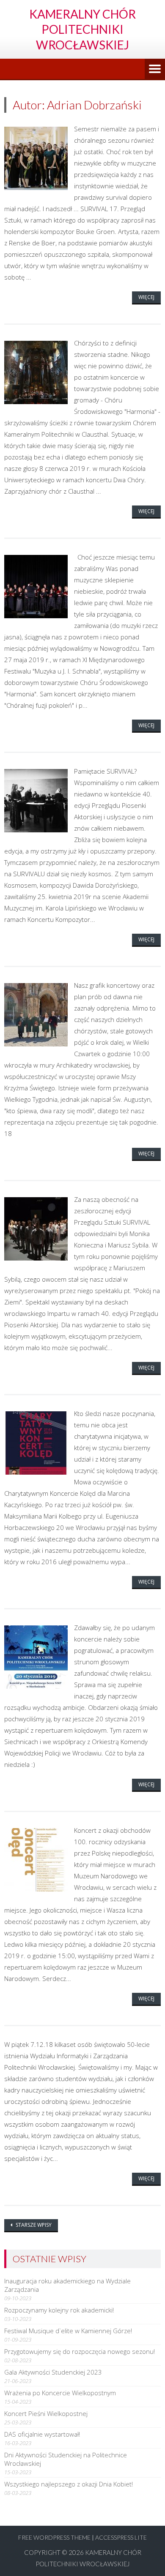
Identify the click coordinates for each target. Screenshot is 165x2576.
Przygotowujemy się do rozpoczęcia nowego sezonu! (80, 2351)
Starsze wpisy (33, 2225)
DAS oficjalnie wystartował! (42, 2434)
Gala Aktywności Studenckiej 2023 (53, 2372)
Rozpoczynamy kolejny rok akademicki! (59, 2310)
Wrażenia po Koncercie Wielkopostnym (60, 2393)
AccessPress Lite (121, 2537)
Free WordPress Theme (54, 2537)
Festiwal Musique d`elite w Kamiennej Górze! (68, 2331)
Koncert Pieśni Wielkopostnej (46, 2413)
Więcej (146, 297)
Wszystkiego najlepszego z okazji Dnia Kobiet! (69, 2484)
